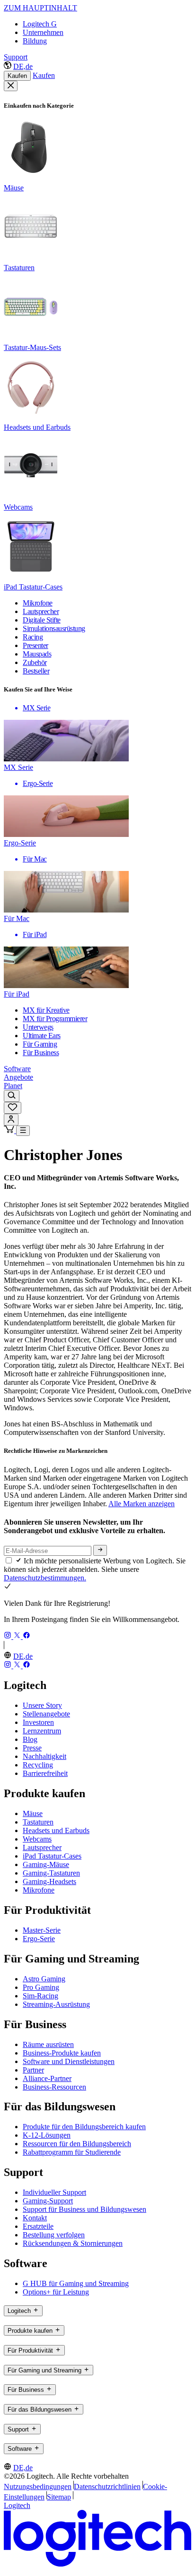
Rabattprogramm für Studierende (72, 2152)
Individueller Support (54, 2192)
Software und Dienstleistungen (69, 2061)
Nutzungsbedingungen (38, 2486)
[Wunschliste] (13, 1108)
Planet (13, 1086)
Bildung (35, 41)
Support (16, 57)
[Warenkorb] (10, 1130)
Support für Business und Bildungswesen (84, 2209)
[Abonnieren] (100, 1550)
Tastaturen (38, 1822)
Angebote (18, 1077)
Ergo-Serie (39, 1939)
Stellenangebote (46, 1714)
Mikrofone (39, 1890)
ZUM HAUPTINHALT (40, 8)
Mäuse (33, 1813)
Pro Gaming (41, 1987)
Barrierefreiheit (45, 1773)
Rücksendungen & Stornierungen (73, 2243)
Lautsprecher (42, 1847)
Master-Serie (42, 1930)
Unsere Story (42, 1705)
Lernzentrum (42, 1731)
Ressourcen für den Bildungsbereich (77, 2144)
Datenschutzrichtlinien (107, 2486)
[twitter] (18, 1636)
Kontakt (35, 2218)
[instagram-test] (9, 1636)
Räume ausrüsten (48, 2044)
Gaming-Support (48, 2201)
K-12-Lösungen (47, 2135)
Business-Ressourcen (54, 2087)
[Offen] (23, 1131)
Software (17, 1069)
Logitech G (40, 24)
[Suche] (12, 1096)
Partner (33, 2070)
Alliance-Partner (47, 2078)
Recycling (38, 1765)
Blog (30, 1739)
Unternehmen (43, 32)
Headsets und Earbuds (56, 1830)
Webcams (37, 1839)
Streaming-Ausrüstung (56, 2004)
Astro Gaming (44, 1979)
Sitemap (59, 2497)
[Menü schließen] (11, 86)
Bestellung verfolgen (54, 2235)
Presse (32, 1748)
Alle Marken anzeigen (142, 1504)
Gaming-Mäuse (46, 1864)
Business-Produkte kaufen (62, 2053)
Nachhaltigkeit (44, 1756)
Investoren (38, 1722)
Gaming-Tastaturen (51, 1873)
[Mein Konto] (11, 1120)
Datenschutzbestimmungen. (45, 1578)
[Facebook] (27, 1636)
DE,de (23, 66)
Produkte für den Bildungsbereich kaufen (84, 2127)
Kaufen (17, 76)
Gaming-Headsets (49, 1881)
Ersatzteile (38, 2226)
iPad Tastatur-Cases (52, 1856)
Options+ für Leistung (56, 2292)
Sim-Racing (40, 1996)
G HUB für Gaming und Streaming (76, 2283)
